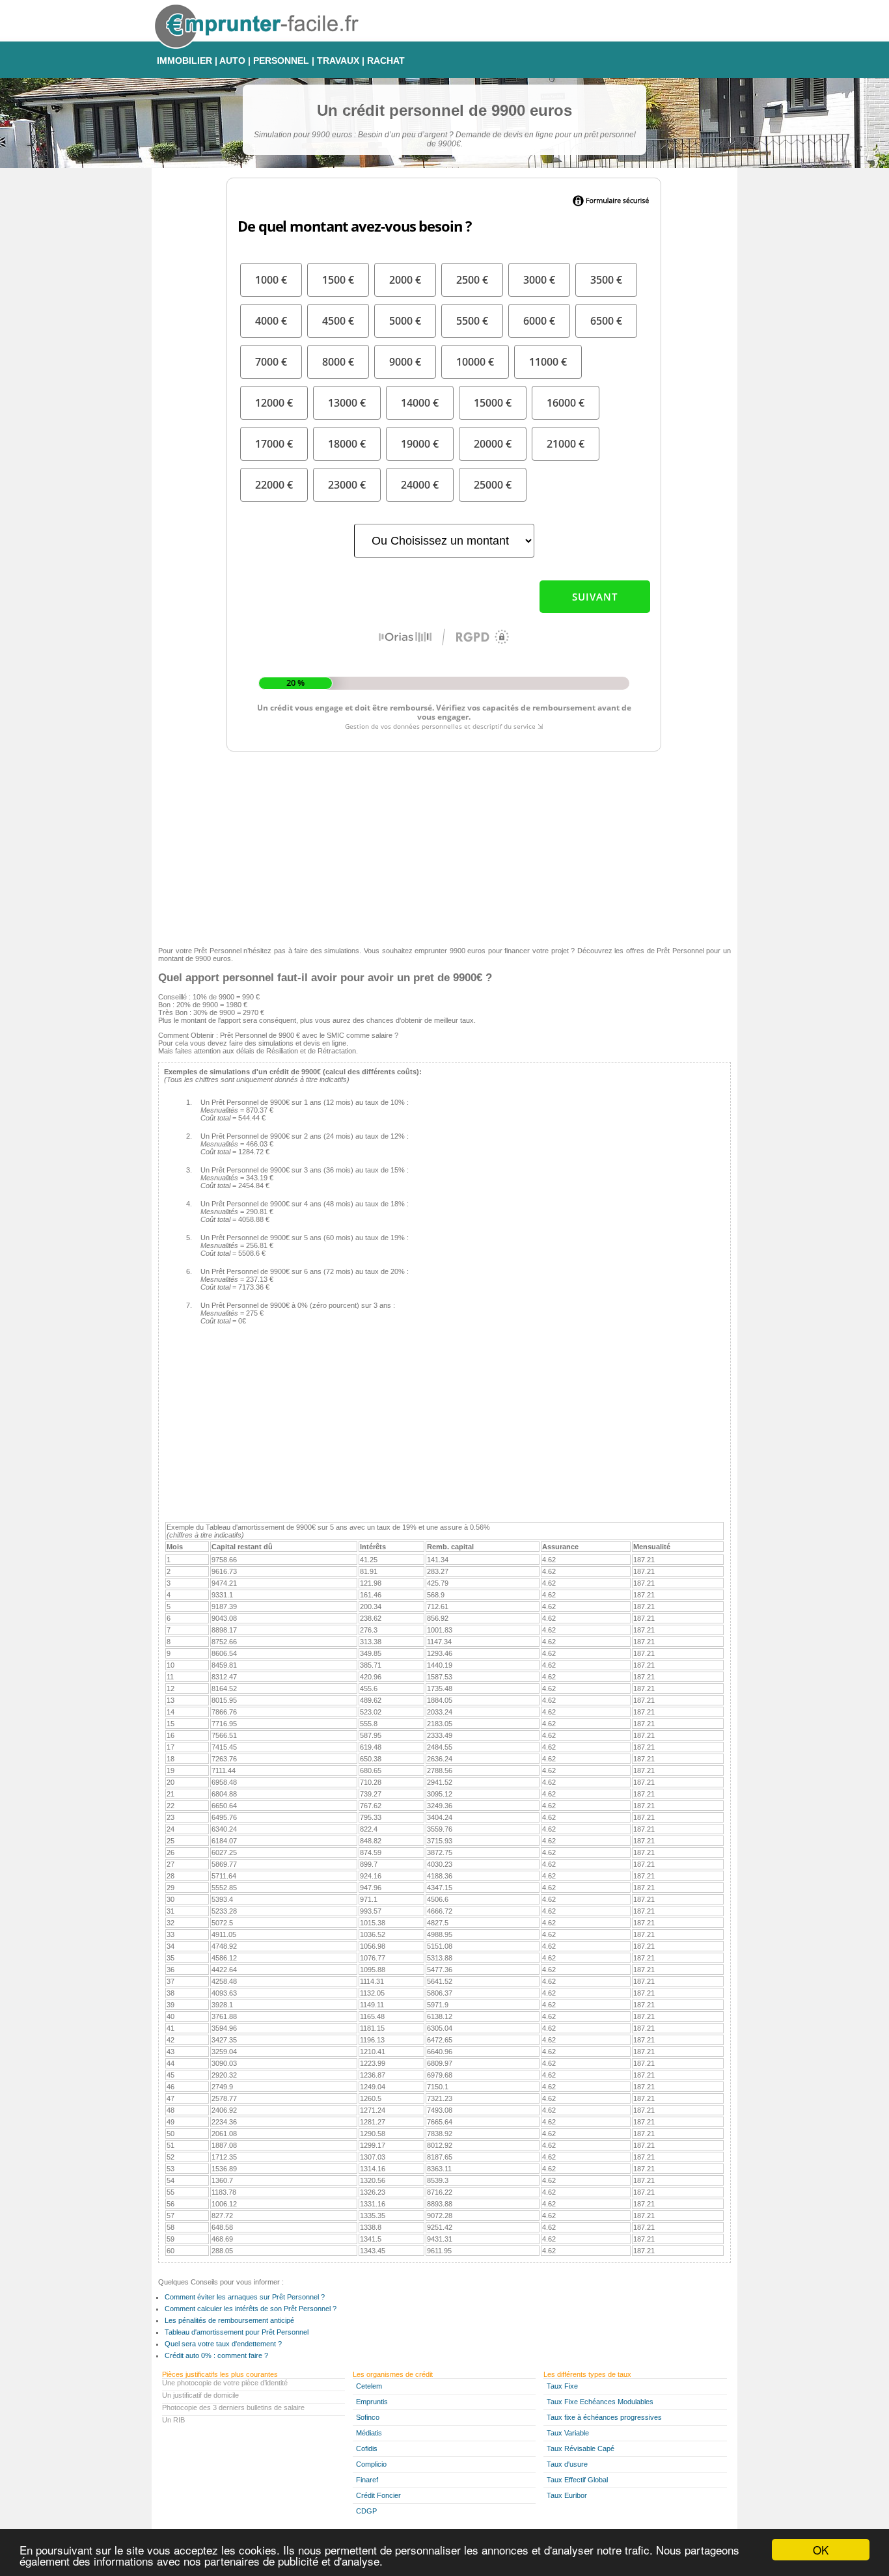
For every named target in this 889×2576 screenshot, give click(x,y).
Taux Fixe (562, 2386)
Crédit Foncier (378, 2495)
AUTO (232, 61)
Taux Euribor (567, 2495)
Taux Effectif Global (577, 2480)
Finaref (367, 2480)
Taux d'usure (567, 2464)
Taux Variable (568, 2433)
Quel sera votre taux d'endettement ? (223, 2344)
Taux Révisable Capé (581, 2448)
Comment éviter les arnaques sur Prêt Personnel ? (245, 2297)
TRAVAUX (338, 61)
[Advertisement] (444, 846)
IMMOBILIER (185, 61)
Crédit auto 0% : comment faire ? (216, 2355)
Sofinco (368, 2417)
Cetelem (369, 2386)
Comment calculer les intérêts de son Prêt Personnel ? (251, 2309)
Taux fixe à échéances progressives (604, 2417)
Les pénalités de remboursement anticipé (229, 2320)
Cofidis (367, 2448)
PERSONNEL (281, 61)
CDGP (366, 2511)
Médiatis (369, 2433)
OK (821, 2550)
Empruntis (372, 2402)
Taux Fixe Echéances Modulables (600, 2402)
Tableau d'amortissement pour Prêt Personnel (237, 2332)
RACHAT (386, 61)
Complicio (371, 2464)
